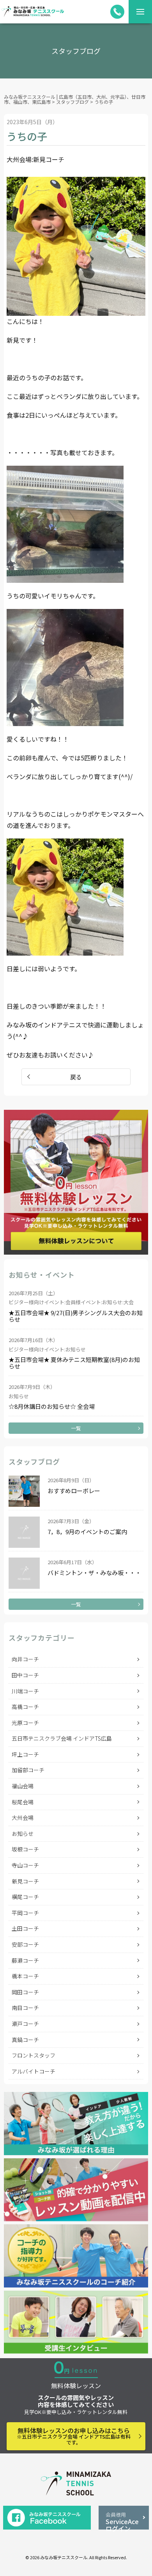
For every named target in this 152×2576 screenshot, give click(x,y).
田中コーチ (25, 1675)
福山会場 (23, 1786)
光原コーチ (25, 1723)
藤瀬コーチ (25, 1960)
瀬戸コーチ (25, 2024)
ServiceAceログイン (122, 2520)
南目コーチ (25, 2008)
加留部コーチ (28, 1770)
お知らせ (23, 1834)
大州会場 (23, 1818)
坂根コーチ (25, 1849)
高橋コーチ (25, 1707)
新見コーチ (25, 1881)
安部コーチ (25, 1944)
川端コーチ (25, 1691)
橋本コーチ (25, 1976)
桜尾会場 (23, 1802)
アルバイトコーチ (34, 2071)
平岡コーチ (25, 1913)
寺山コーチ (25, 1865)
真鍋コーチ (25, 2040)
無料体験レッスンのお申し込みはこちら (74, 2436)
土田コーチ (25, 1928)
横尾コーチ (25, 1897)
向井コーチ (25, 1659)
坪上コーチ (25, 1754)
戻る (76, 1077)
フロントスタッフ (34, 2055)
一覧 (76, 1428)
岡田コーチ (25, 1992)
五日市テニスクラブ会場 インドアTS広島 (62, 1738)
